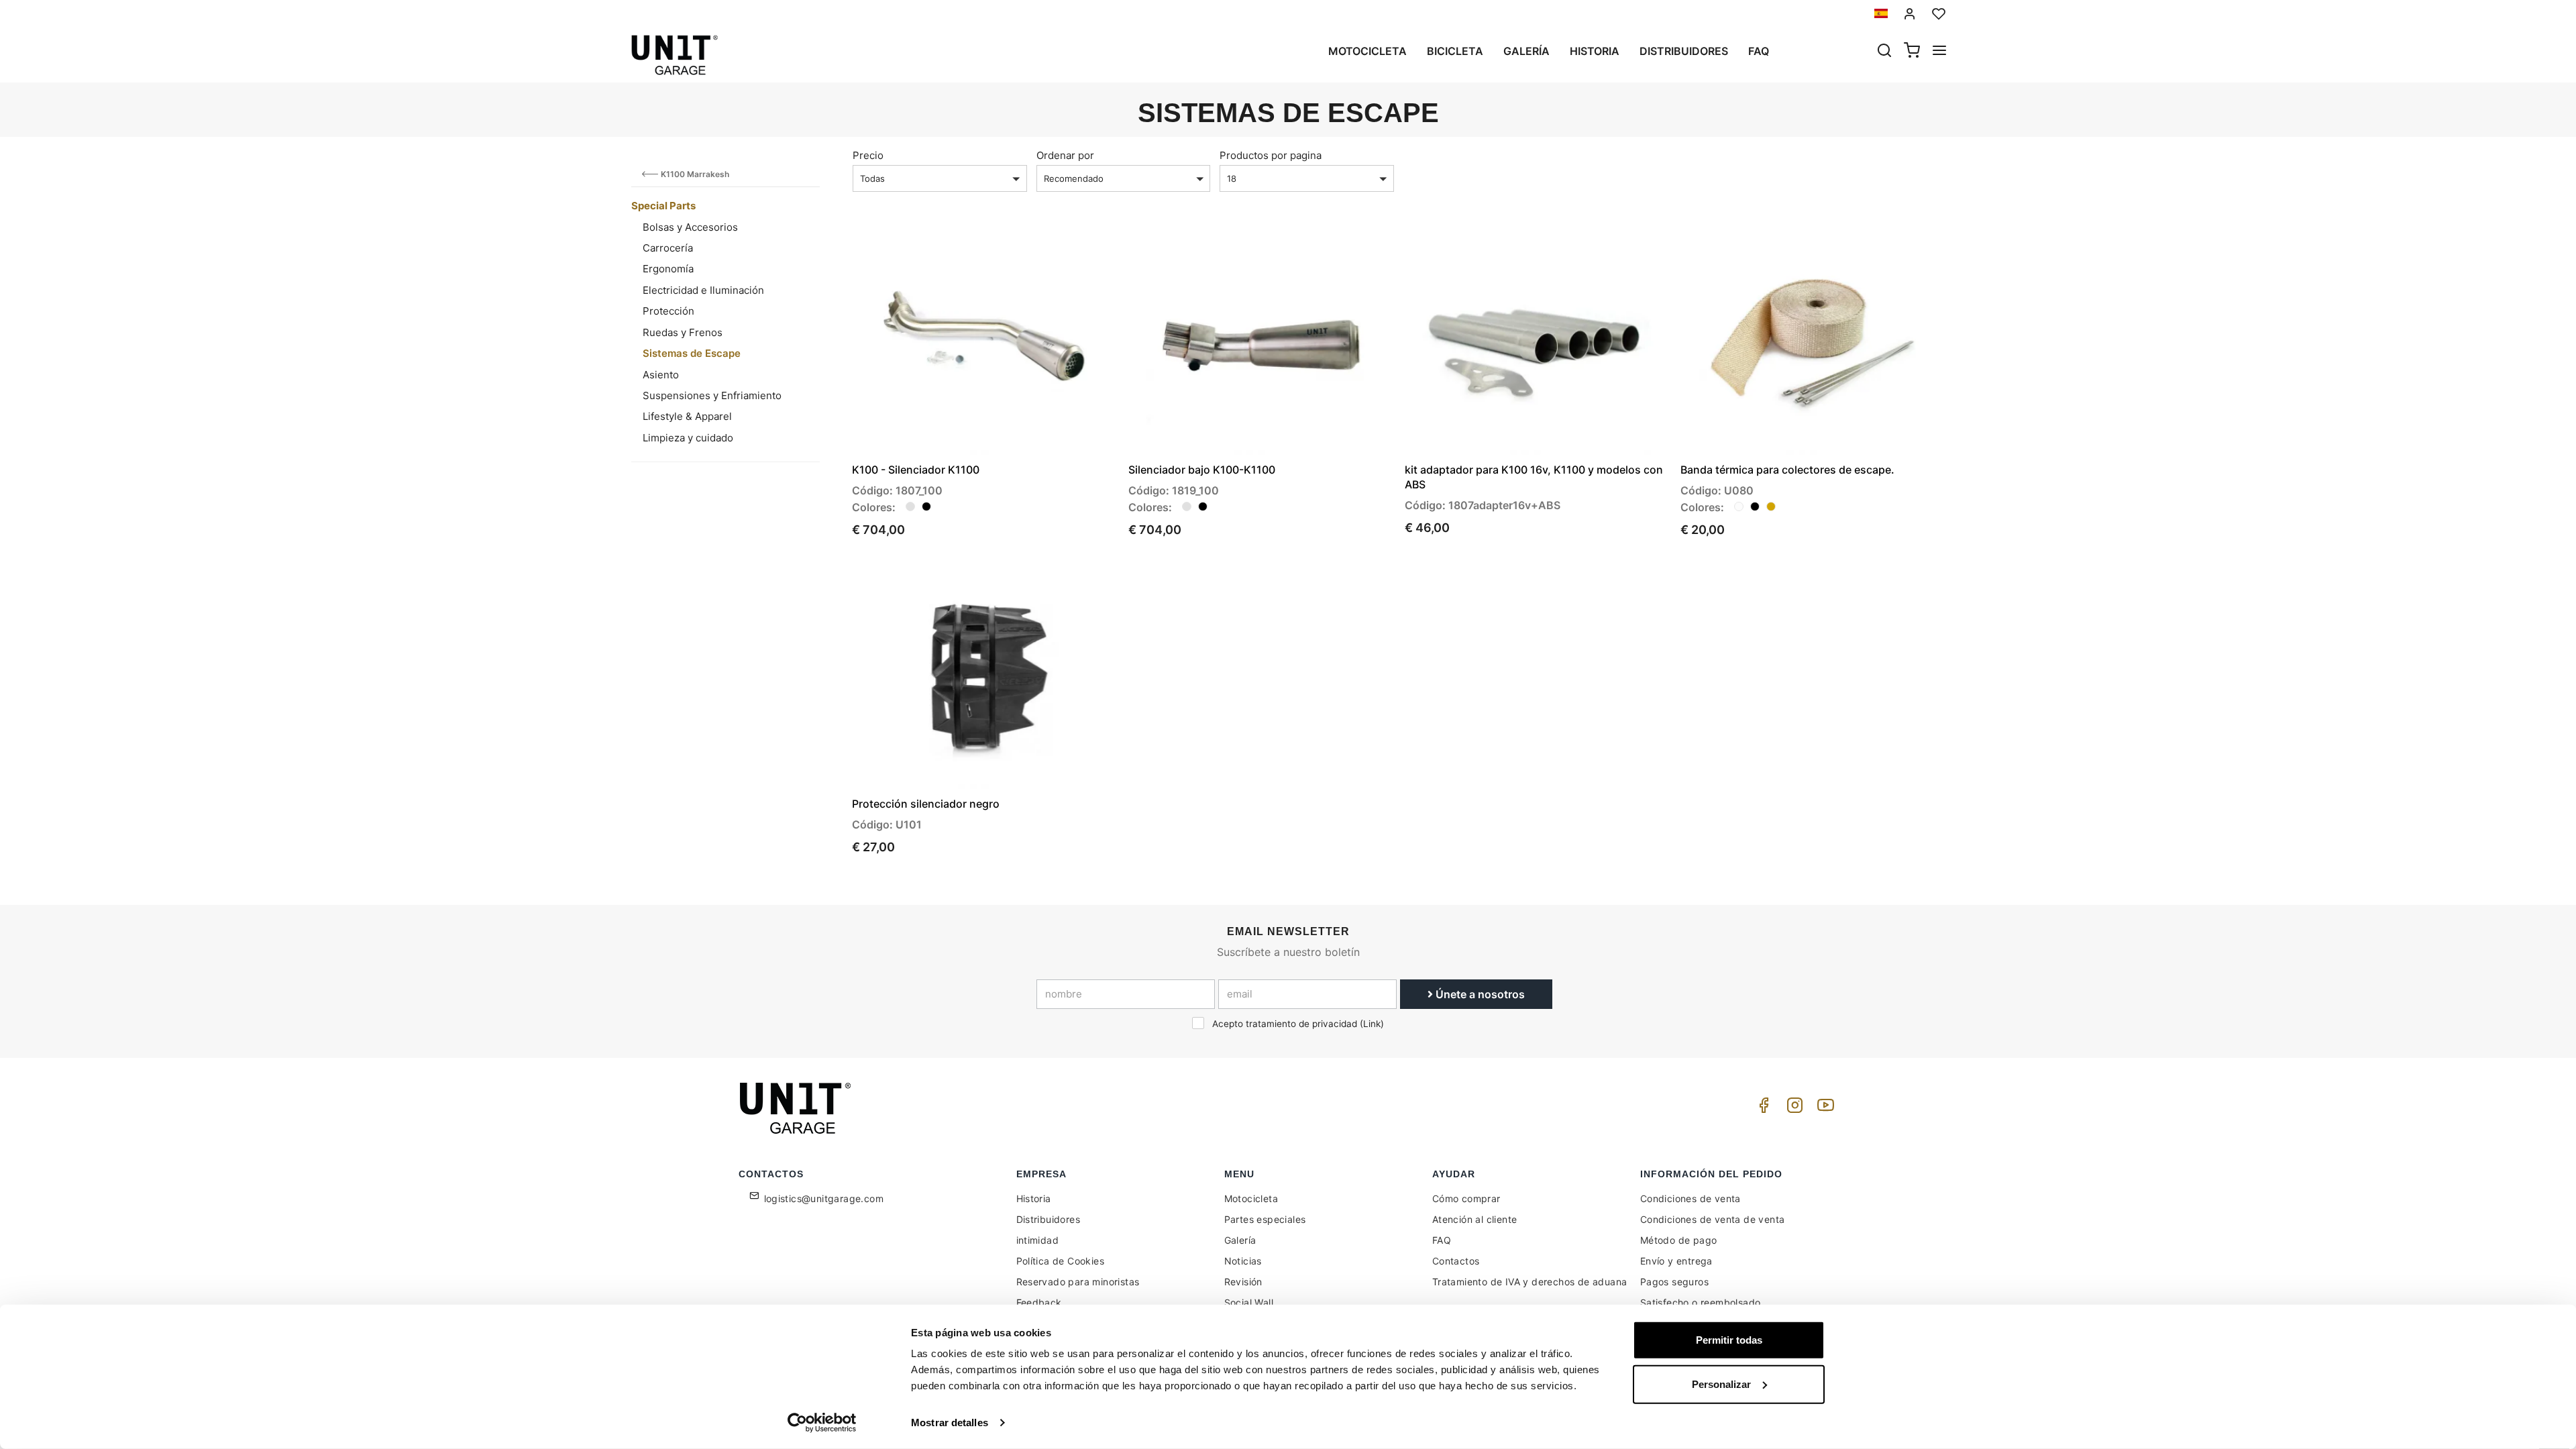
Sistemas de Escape (692, 353)
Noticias (1243, 1261)
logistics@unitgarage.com (824, 1198)
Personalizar (1721, 1384)
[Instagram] (1792, 1109)
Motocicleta (1367, 51)
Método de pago (1679, 1240)
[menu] (1939, 52)
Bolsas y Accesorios (690, 227)
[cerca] (1884, 52)
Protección (668, 311)
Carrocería (668, 248)
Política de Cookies (1061, 1261)
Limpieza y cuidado (688, 438)
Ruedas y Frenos (683, 332)
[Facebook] (1762, 1109)
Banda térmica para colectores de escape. (1787, 470)
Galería (1526, 51)
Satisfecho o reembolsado (1701, 1302)
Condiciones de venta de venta (1713, 1219)
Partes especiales (1265, 1219)
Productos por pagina (1271, 155)
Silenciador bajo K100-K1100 (1202, 470)
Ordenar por (1065, 155)
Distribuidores (1684, 51)
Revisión (1243, 1282)
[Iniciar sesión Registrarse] (1910, 14)
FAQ (1442, 1240)
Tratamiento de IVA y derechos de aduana (1530, 1282)
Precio (868, 155)
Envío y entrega (1676, 1261)
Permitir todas (1729, 1340)
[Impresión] (1068, 251)
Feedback (1039, 1302)
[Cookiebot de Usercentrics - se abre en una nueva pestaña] (822, 1423)
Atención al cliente (1475, 1219)
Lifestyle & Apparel (687, 416)
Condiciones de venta (1690, 1198)
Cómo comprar (1466, 1198)
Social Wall (1249, 1302)
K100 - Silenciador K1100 (916, 470)
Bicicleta (1455, 51)
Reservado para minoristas (1078, 1282)
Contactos (1456, 1261)
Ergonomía (668, 269)
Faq (1759, 51)
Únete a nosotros (1479, 994)
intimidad (1038, 1240)
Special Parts (663, 206)
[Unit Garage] (797, 1108)
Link (1372, 1024)
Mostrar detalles (950, 1423)
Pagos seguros (1674, 1282)
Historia (1595, 51)
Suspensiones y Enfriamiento (712, 395)
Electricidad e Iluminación (703, 290)
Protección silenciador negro (926, 804)
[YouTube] (1823, 1109)
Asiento (661, 375)
